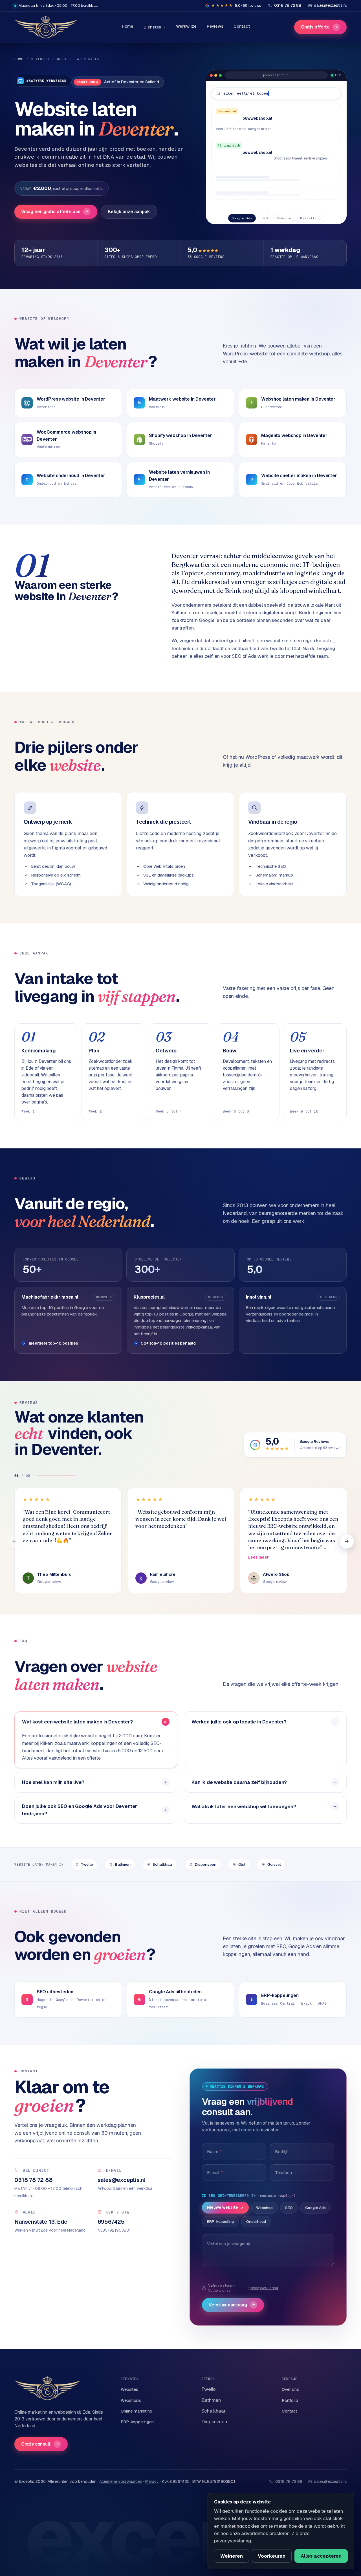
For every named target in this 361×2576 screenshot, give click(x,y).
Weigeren (232, 2556)
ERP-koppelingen (137, 2422)
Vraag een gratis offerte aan (55, 212)
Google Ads (315, 2208)
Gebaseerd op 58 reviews (320, 1448)
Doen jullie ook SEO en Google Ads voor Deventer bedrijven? (80, 1810)
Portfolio (290, 2400)
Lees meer (258, 1557)
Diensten (152, 27)
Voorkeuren (272, 2556)
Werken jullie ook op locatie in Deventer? (239, 1722)
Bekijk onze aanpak (129, 212)
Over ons (290, 2389)
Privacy (152, 2481)
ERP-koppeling (220, 2221)
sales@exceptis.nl (330, 2481)
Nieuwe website (223, 2207)
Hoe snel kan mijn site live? (53, 1782)
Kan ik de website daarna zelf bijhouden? (239, 1782)
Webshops (131, 2400)
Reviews (215, 26)
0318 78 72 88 (289, 2481)
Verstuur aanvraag (232, 2305)
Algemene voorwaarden (121, 2481)
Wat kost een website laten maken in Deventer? (77, 1722)
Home (128, 26)
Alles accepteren (321, 2556)
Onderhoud (256, 2221)
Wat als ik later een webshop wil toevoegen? (244, 1806)
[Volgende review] (347, 1541)
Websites (129, 2389)
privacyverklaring (263, 2288)
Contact (242, 26)
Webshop (264, 2208)
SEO (289, 2208)
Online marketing (137, 2411)
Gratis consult (40, 2444)
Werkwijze (186, 26)
